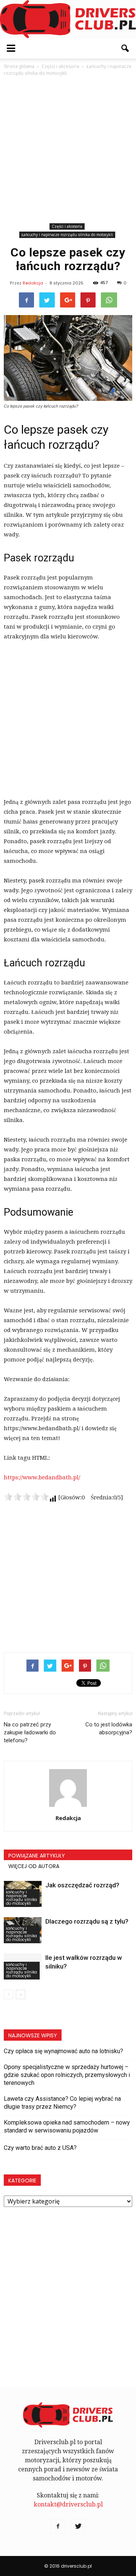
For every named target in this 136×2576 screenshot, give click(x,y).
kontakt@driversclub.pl (68, 2504)
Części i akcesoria (67, 226)
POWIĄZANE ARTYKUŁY (37, 1856)
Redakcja (33, 283)
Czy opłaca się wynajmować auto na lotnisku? (63, 2051)
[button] (125, 48)
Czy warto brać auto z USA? (40, 2148)
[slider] (26, 1497)
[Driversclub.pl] (68, 19)
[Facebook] (58, 2527)
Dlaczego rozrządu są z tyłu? (87, 1921)
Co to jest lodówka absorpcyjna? (109, 1728)
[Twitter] (78, 2527)
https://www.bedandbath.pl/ (42, 1477)
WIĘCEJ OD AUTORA (34, 1866)
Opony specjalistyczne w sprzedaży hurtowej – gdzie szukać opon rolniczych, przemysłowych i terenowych (67, 2075)
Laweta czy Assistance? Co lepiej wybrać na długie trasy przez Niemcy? (62, 2103)
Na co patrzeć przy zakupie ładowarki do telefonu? (30, 1732)
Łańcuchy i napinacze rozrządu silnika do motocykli (67, 235)
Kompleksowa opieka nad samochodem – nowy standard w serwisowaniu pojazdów (67, 2126)
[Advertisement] (68, 149)
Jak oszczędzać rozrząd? (82, 1885)
